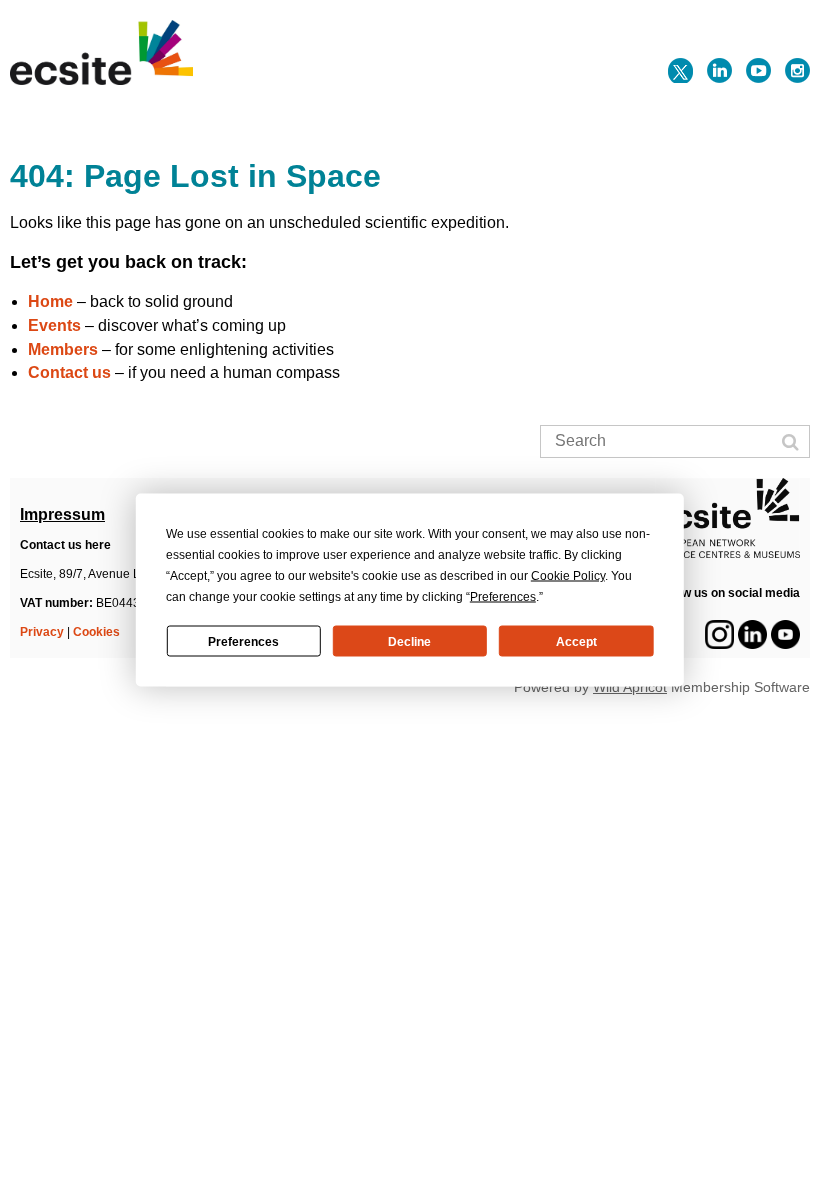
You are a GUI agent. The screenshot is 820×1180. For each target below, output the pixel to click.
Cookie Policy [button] (568, 576)
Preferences (243, 641)
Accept (576, 641)
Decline (409, 641)
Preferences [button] (503, 597)
